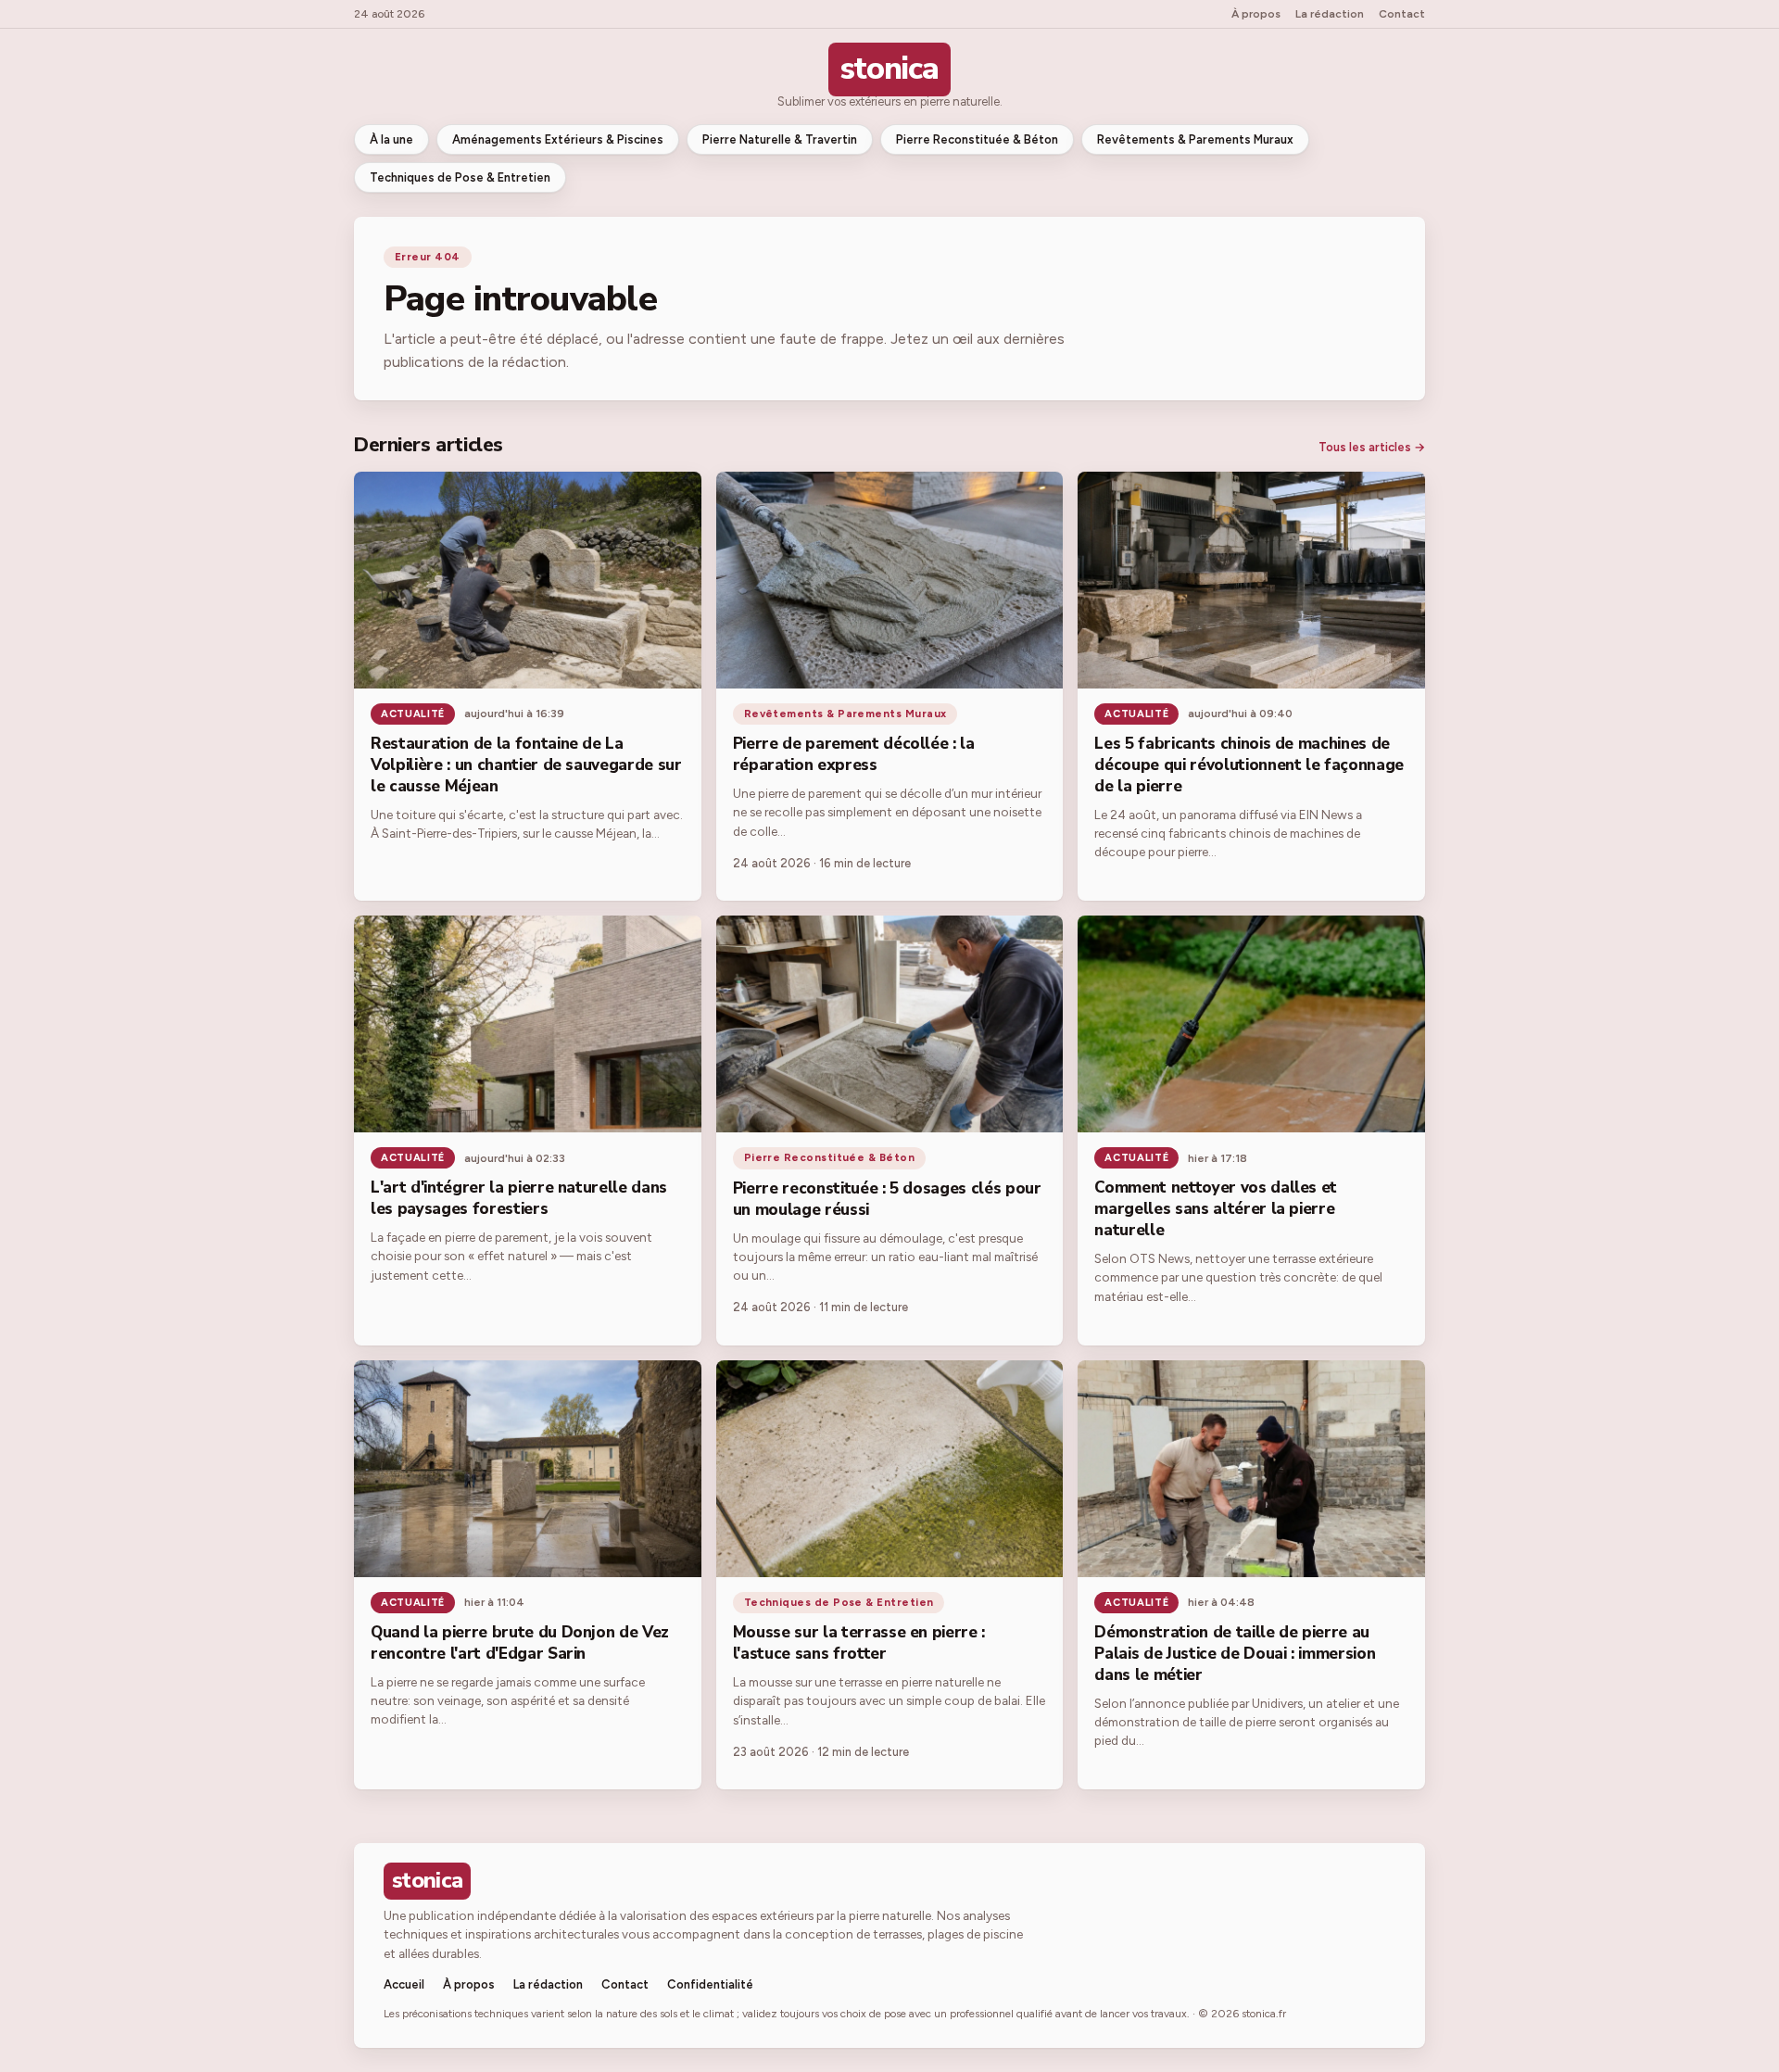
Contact (1402, 14)
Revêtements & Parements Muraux (1195, 139)
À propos (1256, 14)
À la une (391, 139)
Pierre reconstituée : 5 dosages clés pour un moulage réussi (887, 1199)
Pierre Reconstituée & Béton (977, 139)
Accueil (404, 1984)
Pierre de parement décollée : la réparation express (854, 754)
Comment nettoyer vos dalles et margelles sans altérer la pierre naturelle (1216, 1209)
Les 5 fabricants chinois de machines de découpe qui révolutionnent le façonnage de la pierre (1249, 765)
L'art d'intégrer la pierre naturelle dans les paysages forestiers (519, 1198)
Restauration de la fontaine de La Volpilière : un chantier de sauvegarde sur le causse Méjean (526, 765)
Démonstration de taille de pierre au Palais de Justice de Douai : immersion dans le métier (1235, 1654)
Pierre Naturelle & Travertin (780, 139)
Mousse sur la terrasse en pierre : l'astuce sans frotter (859, 1643)
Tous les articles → (1372, 447)
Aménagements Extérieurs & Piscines (558, 139)
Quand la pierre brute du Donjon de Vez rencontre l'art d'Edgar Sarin (520, 1643)
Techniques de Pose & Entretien (460, 177)
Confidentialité (710, 1984)
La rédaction (1330, 14)
